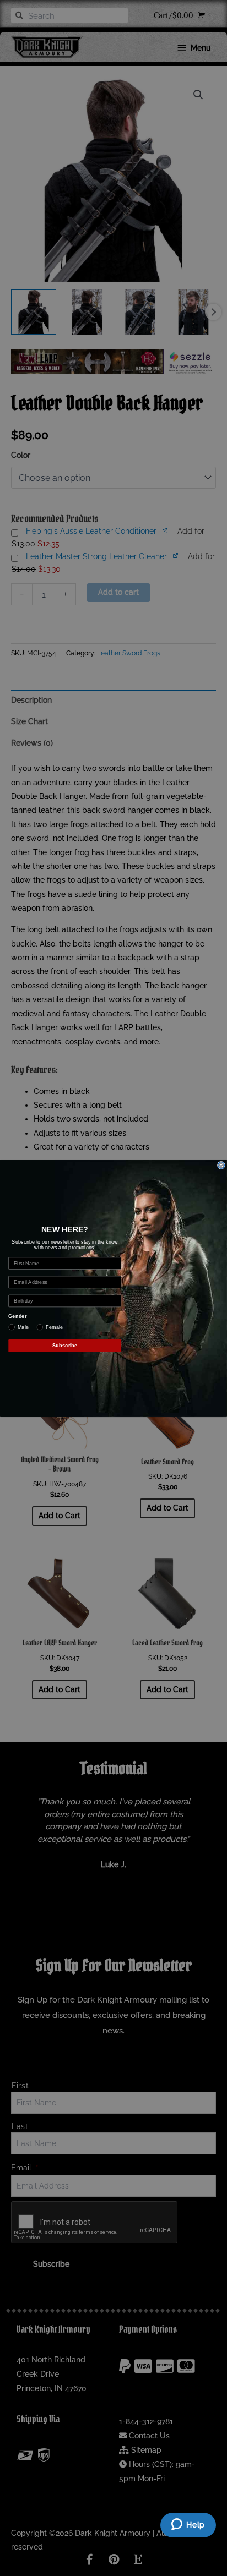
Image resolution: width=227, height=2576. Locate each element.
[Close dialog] (221, 1165)
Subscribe (65, 1345)
